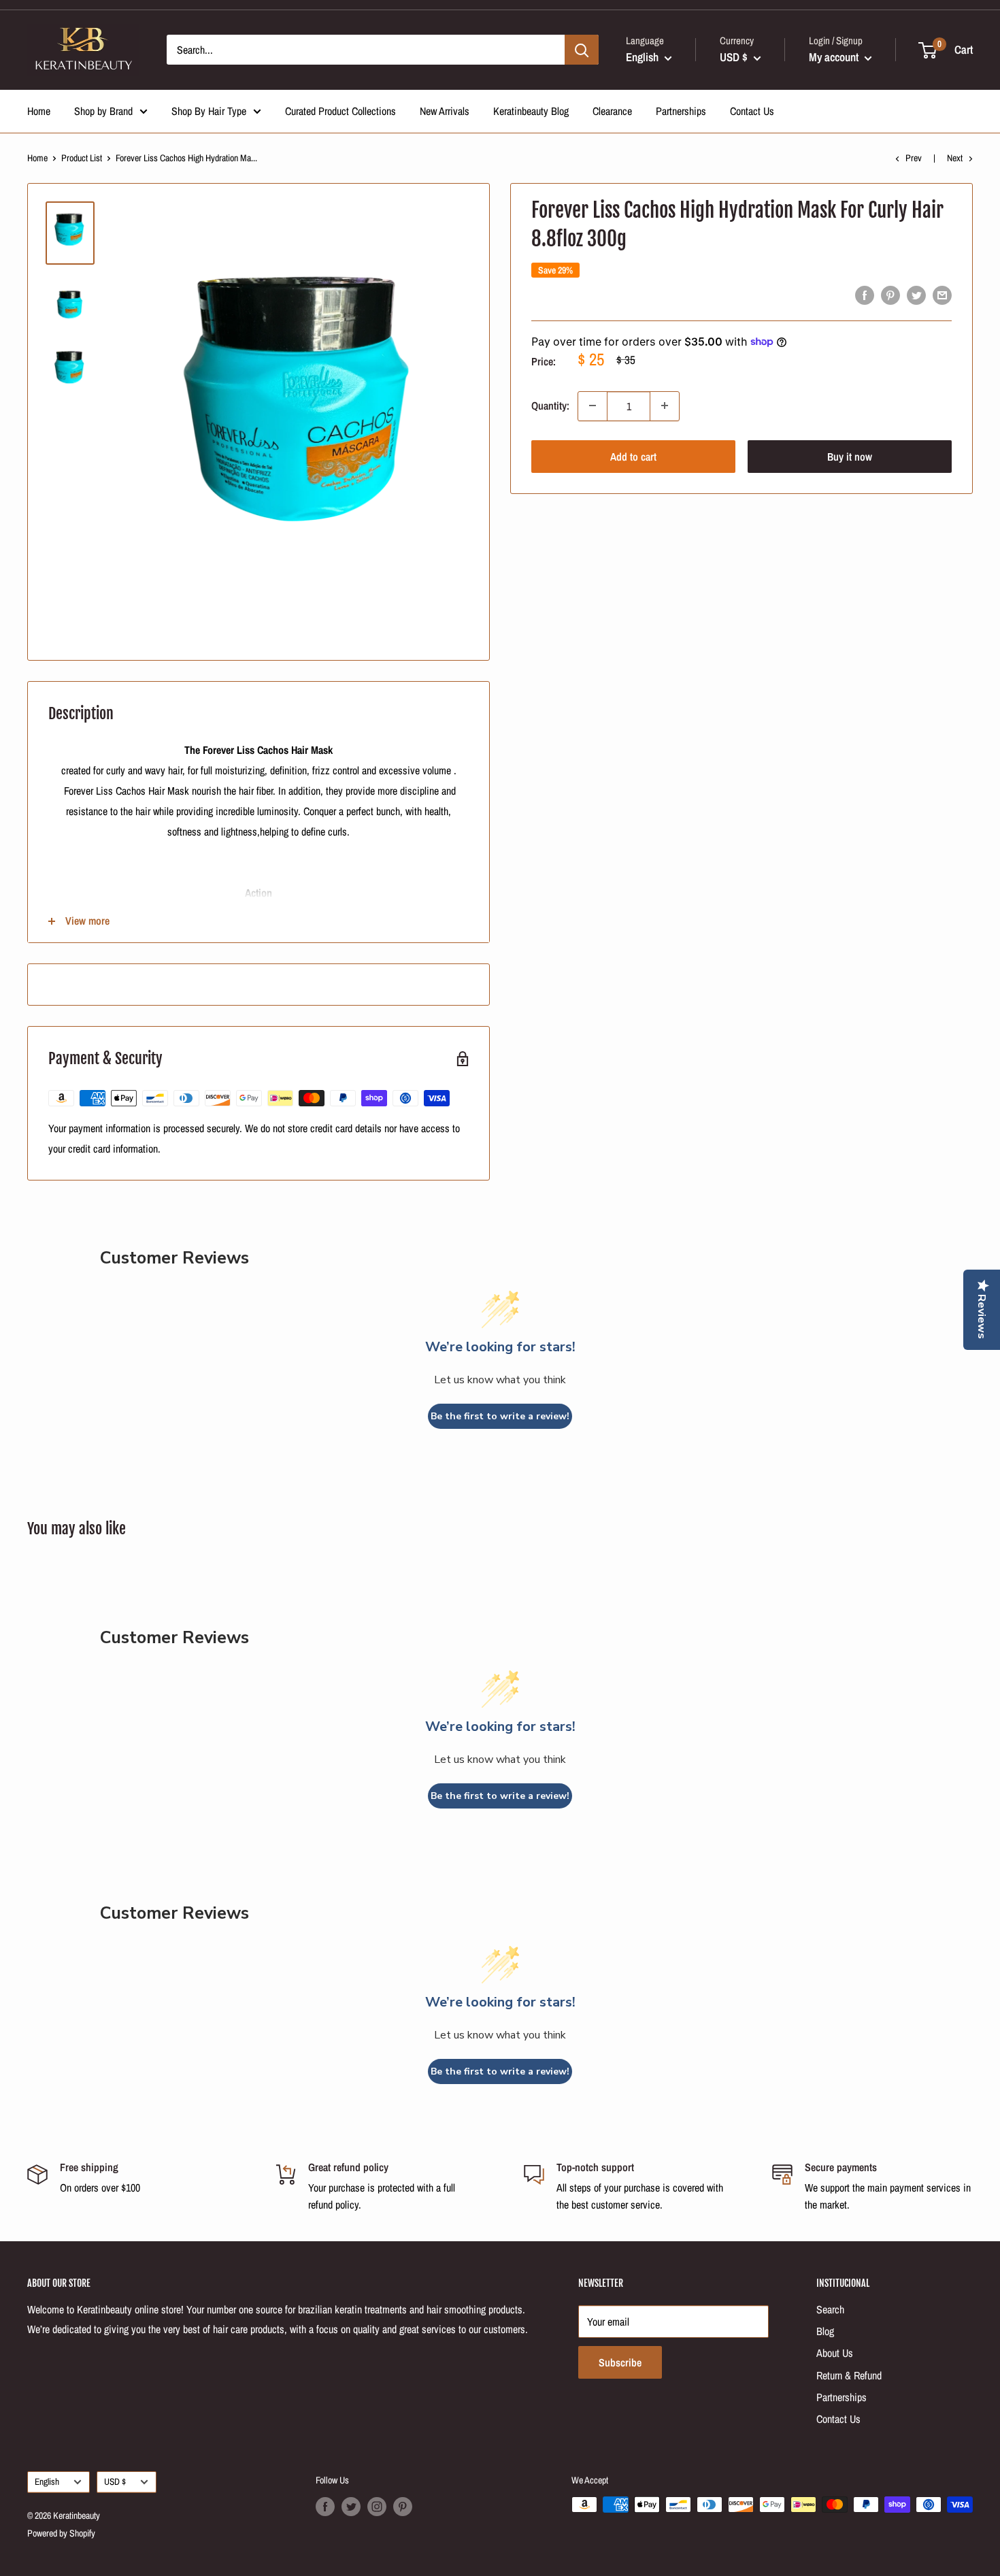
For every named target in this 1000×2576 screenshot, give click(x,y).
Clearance (612, 111)
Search (830, 2309)
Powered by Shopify (61, 2533)
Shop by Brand (103, 111)
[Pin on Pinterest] (890, 295)
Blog (825, 2331)
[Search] (582, 50)
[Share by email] (942, 295)
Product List (82, 158)
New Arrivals (445, 111)
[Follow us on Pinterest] (403, 2506)
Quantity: (550, 406)
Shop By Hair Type (209, 111)
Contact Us (752, 111)
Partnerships (681, 111)
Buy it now (850, 456)
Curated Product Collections (340, 111)
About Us (835, 2353)
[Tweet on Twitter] (916, 295)
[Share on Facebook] (865, 295)
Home (39, 111)
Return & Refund (849, 2375)
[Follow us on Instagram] (377, 2506)
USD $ (115, 2481)
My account (835, 57)
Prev (914, 158)
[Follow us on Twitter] (351, 2506)
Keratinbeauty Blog (531, 111)
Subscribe (620, 2362)
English (47, 2481)
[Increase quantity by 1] (665, 406)
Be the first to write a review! (500, 1416)
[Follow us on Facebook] (325, 2506)
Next (955, 158)
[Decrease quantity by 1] (593, 406)
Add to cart (633, 456)
